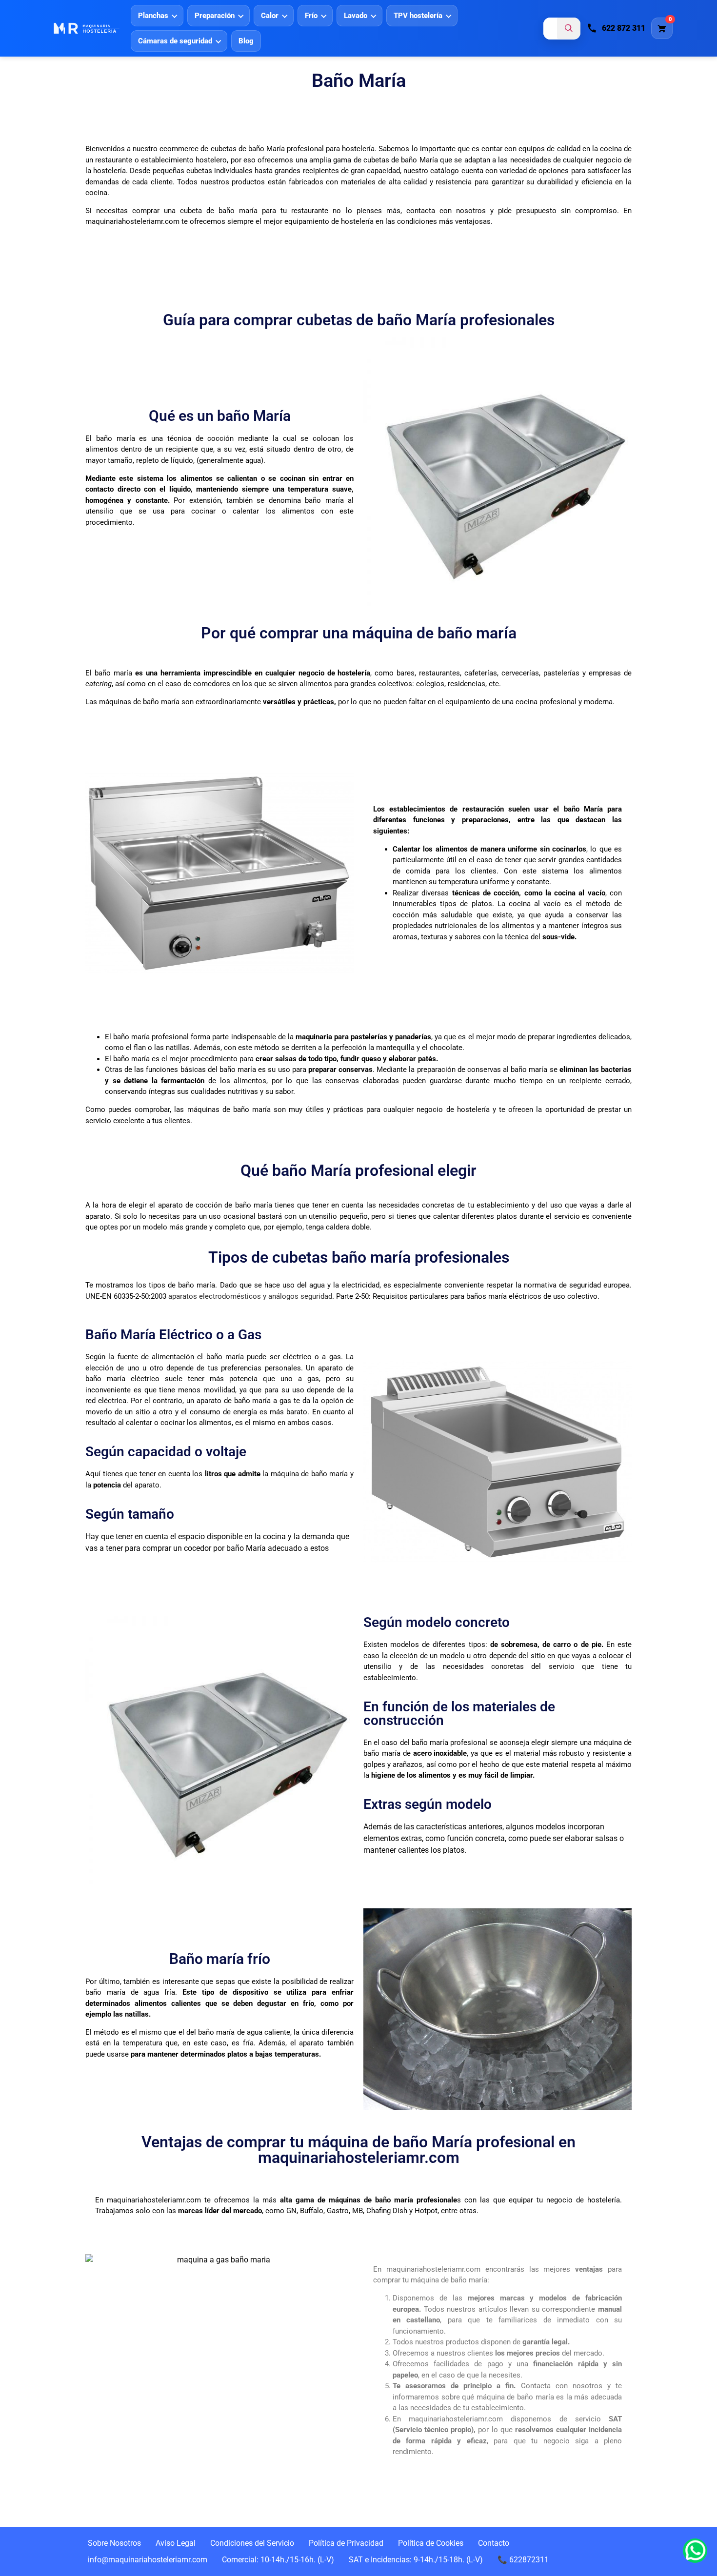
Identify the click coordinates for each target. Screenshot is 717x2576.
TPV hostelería (418, 16)
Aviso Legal (176, 2543)
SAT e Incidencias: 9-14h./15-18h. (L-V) (416, 2560)
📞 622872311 (523, 2560)
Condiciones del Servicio (252, 2543)
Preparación (215, 16)
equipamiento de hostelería (329, 221)
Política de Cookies (431, 2543)
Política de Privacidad (346, 2543)
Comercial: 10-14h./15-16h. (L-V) (278, 2560)
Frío (311, 16)
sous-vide (558, 937)
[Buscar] (569, 28)
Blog (246, 41)
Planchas (153, 16)
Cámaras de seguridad (175, 41)
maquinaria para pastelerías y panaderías (363, 1037)
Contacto (494, 2543)
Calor (270, 16)
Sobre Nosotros (114, 2543)
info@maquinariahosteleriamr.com (148, 2560)
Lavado (356, 16)
